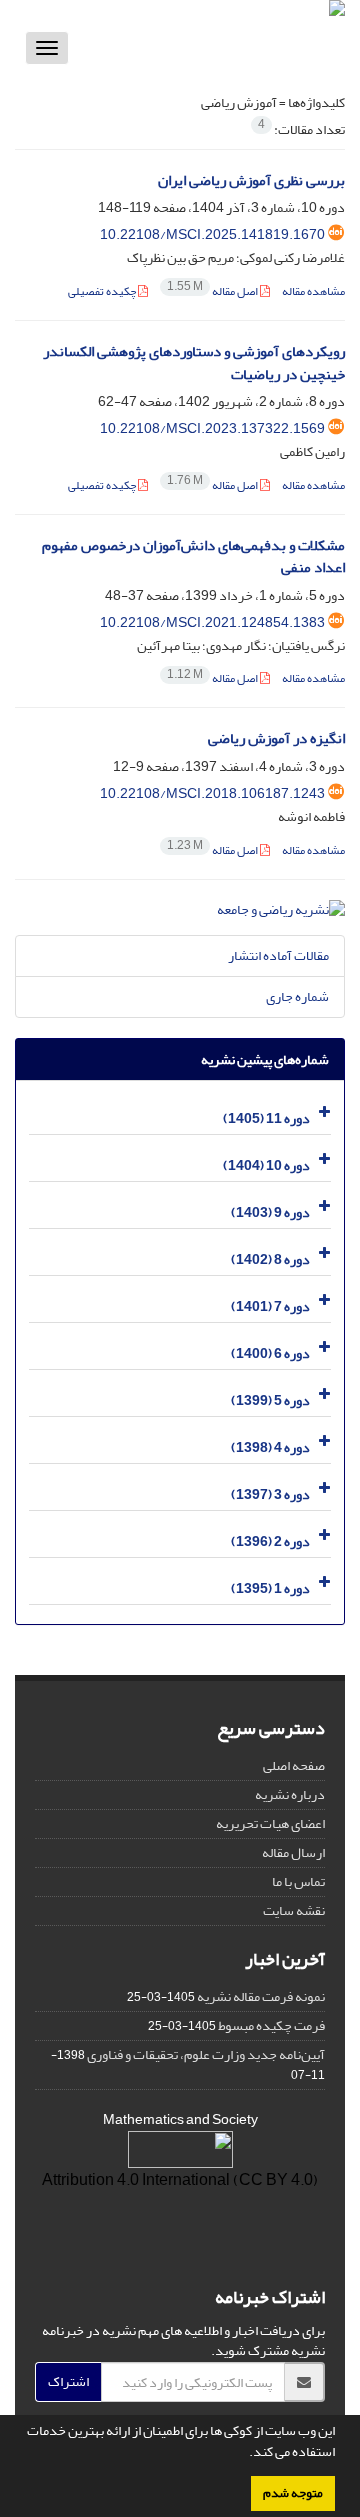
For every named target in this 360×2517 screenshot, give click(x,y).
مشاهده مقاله (313, 291)
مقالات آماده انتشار (278, 955)
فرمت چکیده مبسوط (271, 2025)
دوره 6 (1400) (270, 1352)
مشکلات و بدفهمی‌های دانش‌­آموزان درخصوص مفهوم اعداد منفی (193, 557)
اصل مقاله (213, 291)
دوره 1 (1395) (270, 1587)
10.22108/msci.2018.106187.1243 (212, 793)
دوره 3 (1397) (270, 1493)
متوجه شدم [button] (293, 2493)
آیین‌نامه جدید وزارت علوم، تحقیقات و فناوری (206, 2054)
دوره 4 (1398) (270, 1446)
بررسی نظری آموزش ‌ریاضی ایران (251, 180)
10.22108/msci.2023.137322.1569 (212, 428)
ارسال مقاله (293, 1852)
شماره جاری (297, 996)
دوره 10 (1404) (266, 1164)
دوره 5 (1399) (270, 1399)
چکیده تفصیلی (103, 291)
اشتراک (68, 2381)
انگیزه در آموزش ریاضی (276, 738)
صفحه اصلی (294, 1765)
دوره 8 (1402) (270, 1258)
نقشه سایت (294, 1910)
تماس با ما (298, 1881)
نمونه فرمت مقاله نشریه (261, 1996)
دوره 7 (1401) (270, 1305)
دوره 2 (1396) (270, 1540)
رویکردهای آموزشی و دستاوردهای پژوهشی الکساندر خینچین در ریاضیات (194, 363)
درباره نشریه (290, 1794)
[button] (244, 2454)
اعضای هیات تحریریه (270, 1823)
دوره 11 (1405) (266, 1117)
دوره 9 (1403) (270, 1211)
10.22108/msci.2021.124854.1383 (212, 622)
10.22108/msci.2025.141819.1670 (212, 234)
